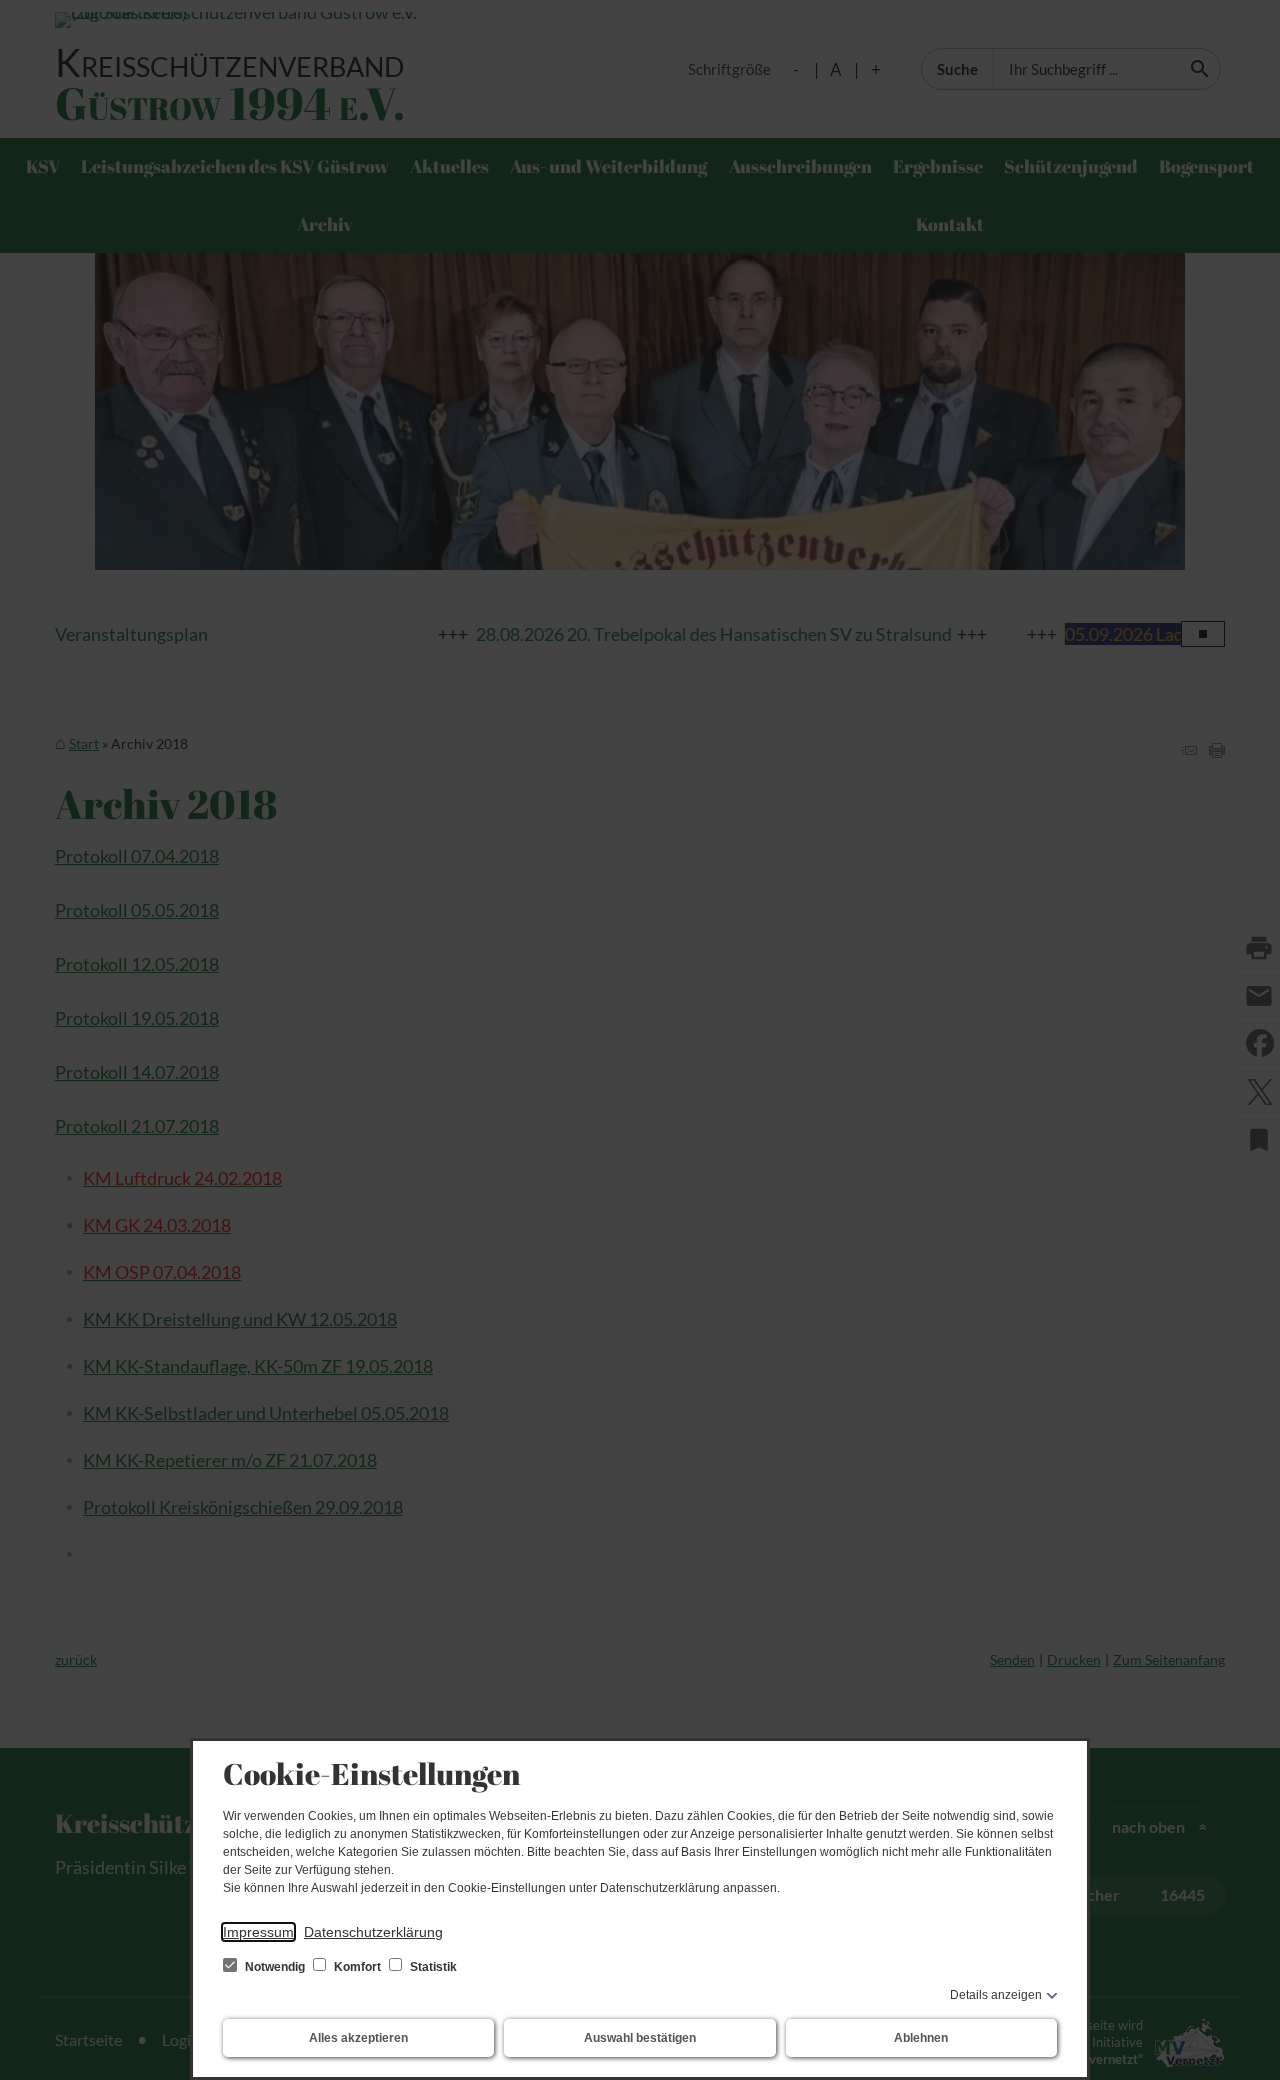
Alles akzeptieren (358, 2038)
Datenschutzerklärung (373, 1932)
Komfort (357, 1967)
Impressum (258, 1932)
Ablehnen (921, 2038)
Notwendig (275, 1967)
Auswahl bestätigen (640, 2038)
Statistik (432, 1967)
